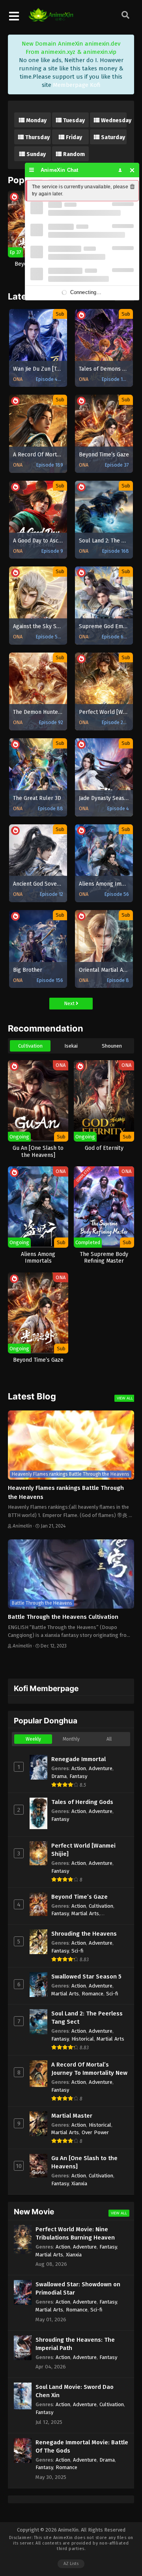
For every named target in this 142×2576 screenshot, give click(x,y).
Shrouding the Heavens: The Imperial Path (75, 2344)
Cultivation (30, 1046)
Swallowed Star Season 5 (86, 1977)
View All (125, 1398)
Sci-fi (78, 1951)
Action (79, 1768)
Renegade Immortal (78, 1759)
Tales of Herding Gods (82, 1802)
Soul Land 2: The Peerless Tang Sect (87, 2018)
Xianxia (79, 2183)
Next (70, 1003)
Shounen (112, 1046)
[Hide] (132, 170)
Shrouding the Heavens (84, 1934)
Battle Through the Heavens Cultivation (63, 1617)
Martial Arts (85, 1913)
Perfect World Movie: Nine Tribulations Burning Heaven (75, 2233)
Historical (83, 2039)
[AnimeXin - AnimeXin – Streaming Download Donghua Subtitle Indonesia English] (51, 18)
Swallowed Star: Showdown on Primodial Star (78, 2288)
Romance (92, 1994)
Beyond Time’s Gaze (79, 1897)
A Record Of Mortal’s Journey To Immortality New (89, 2069)
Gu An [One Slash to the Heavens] (84, 2162)
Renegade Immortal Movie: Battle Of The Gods (82, 2446)
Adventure (101, 1768)
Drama (59, 1776)
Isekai (71, 1046)
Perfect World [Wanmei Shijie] (83, 1850)
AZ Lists (71, 2564)
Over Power (95, 2132)
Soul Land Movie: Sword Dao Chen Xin (75, 2391)
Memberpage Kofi (77, 85)
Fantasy (78, 1776)
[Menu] (32, 170)
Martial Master (72, 2116)
